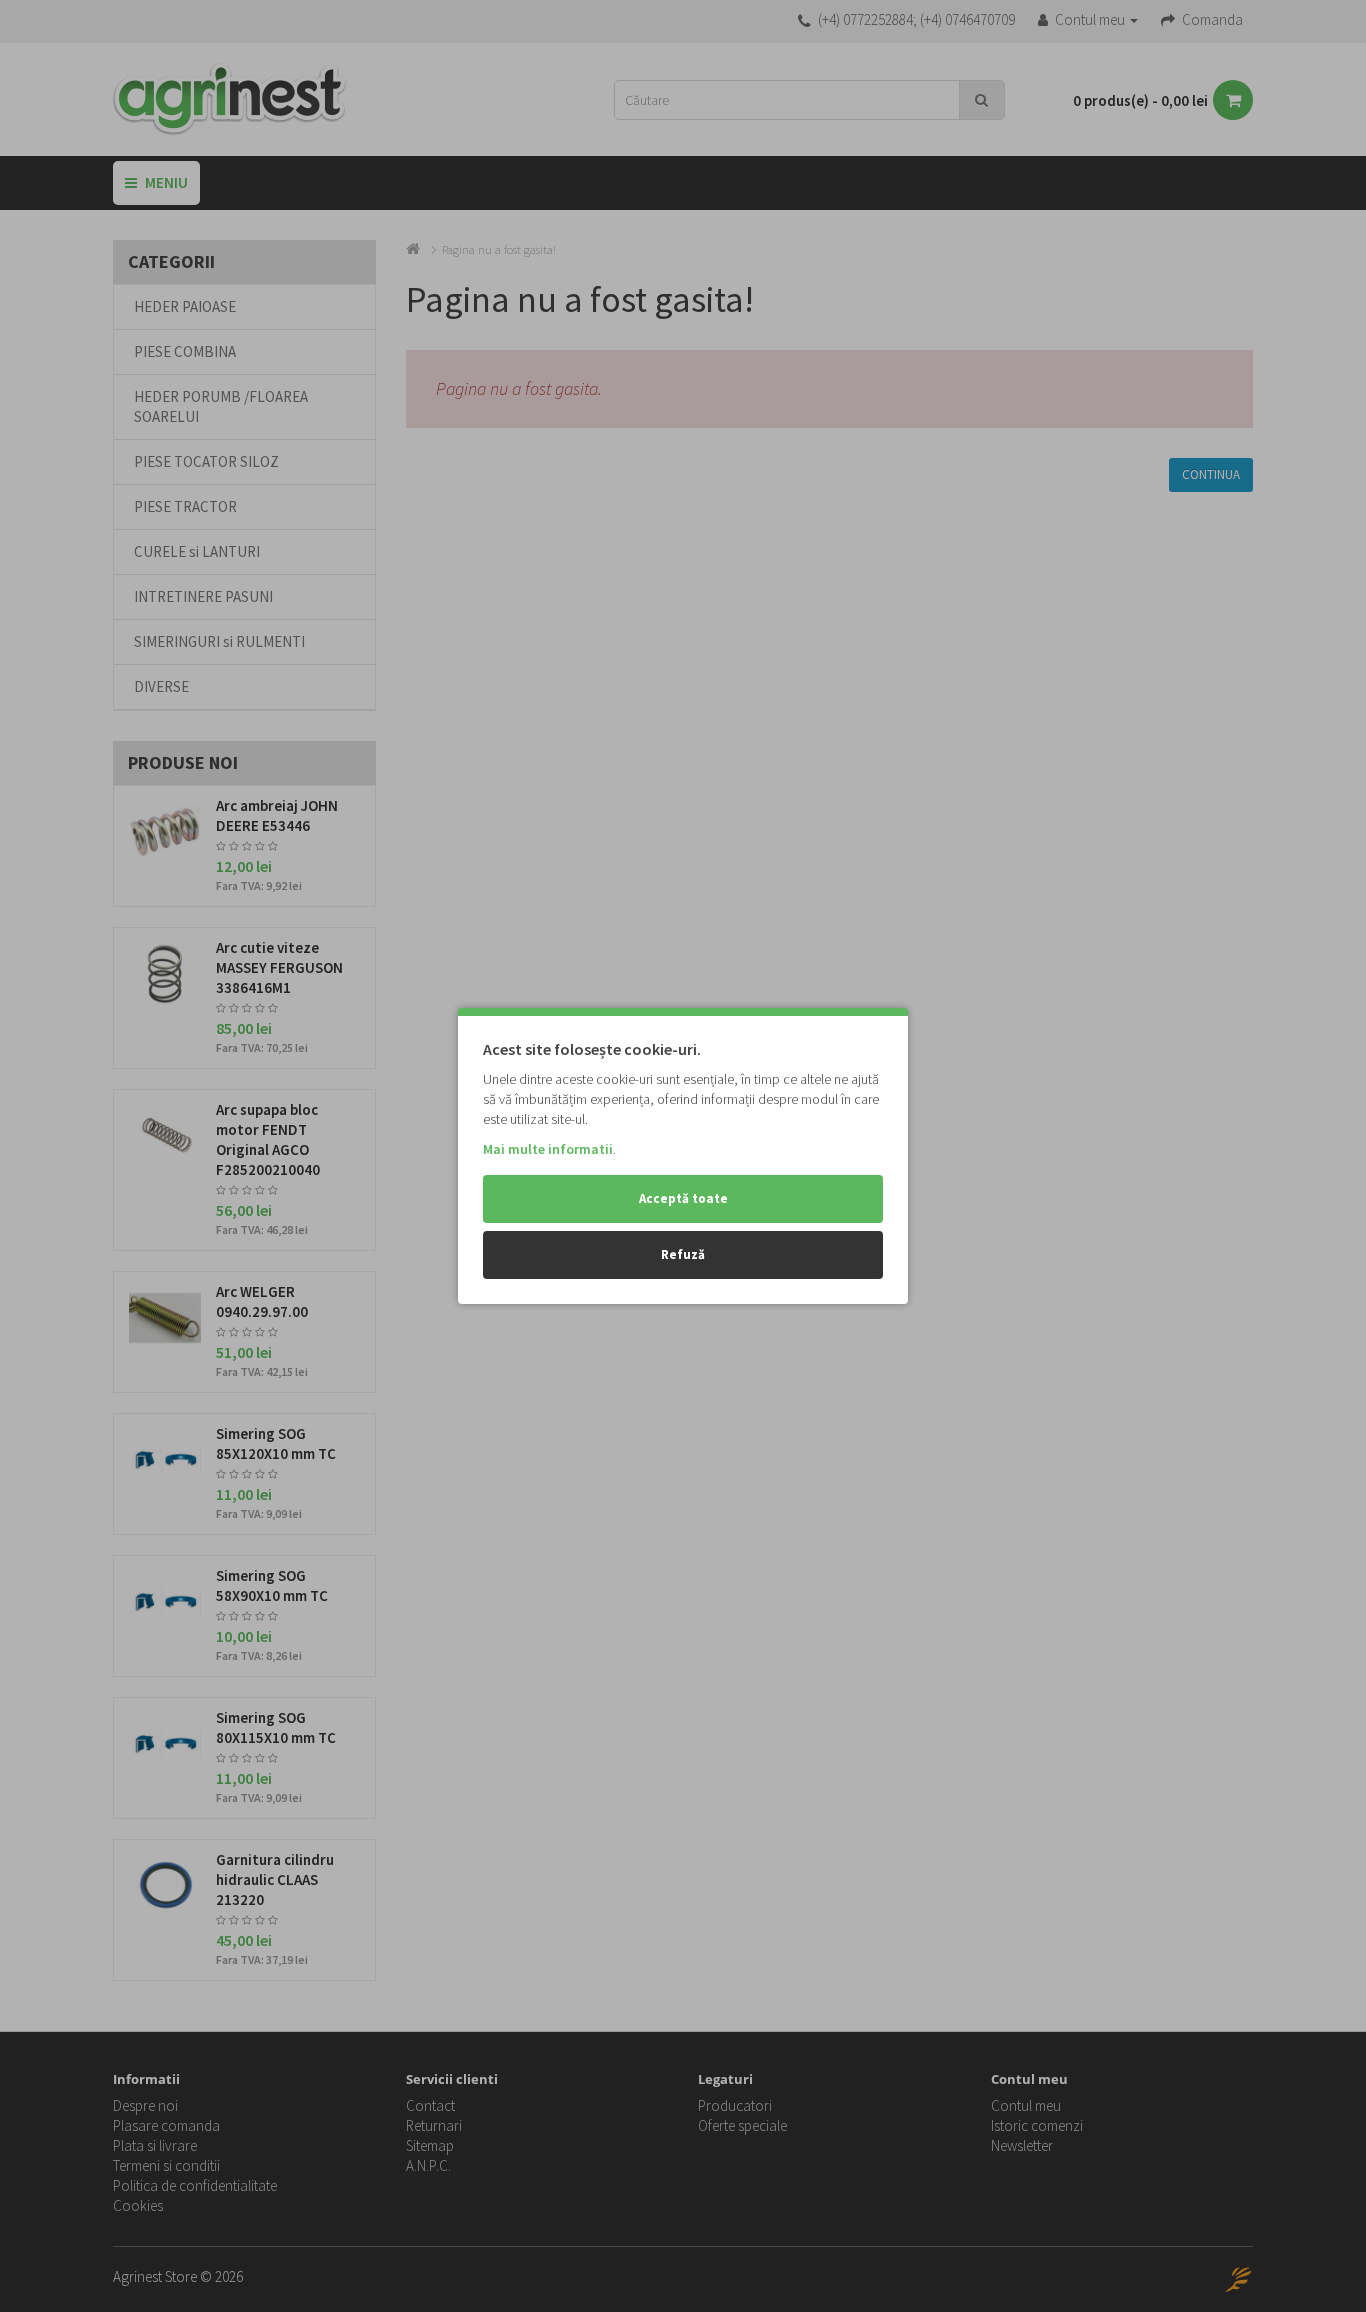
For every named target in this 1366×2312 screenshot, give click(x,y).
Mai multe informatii (548, 1149)
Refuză (683, 1254)
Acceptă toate (683, 1198)
